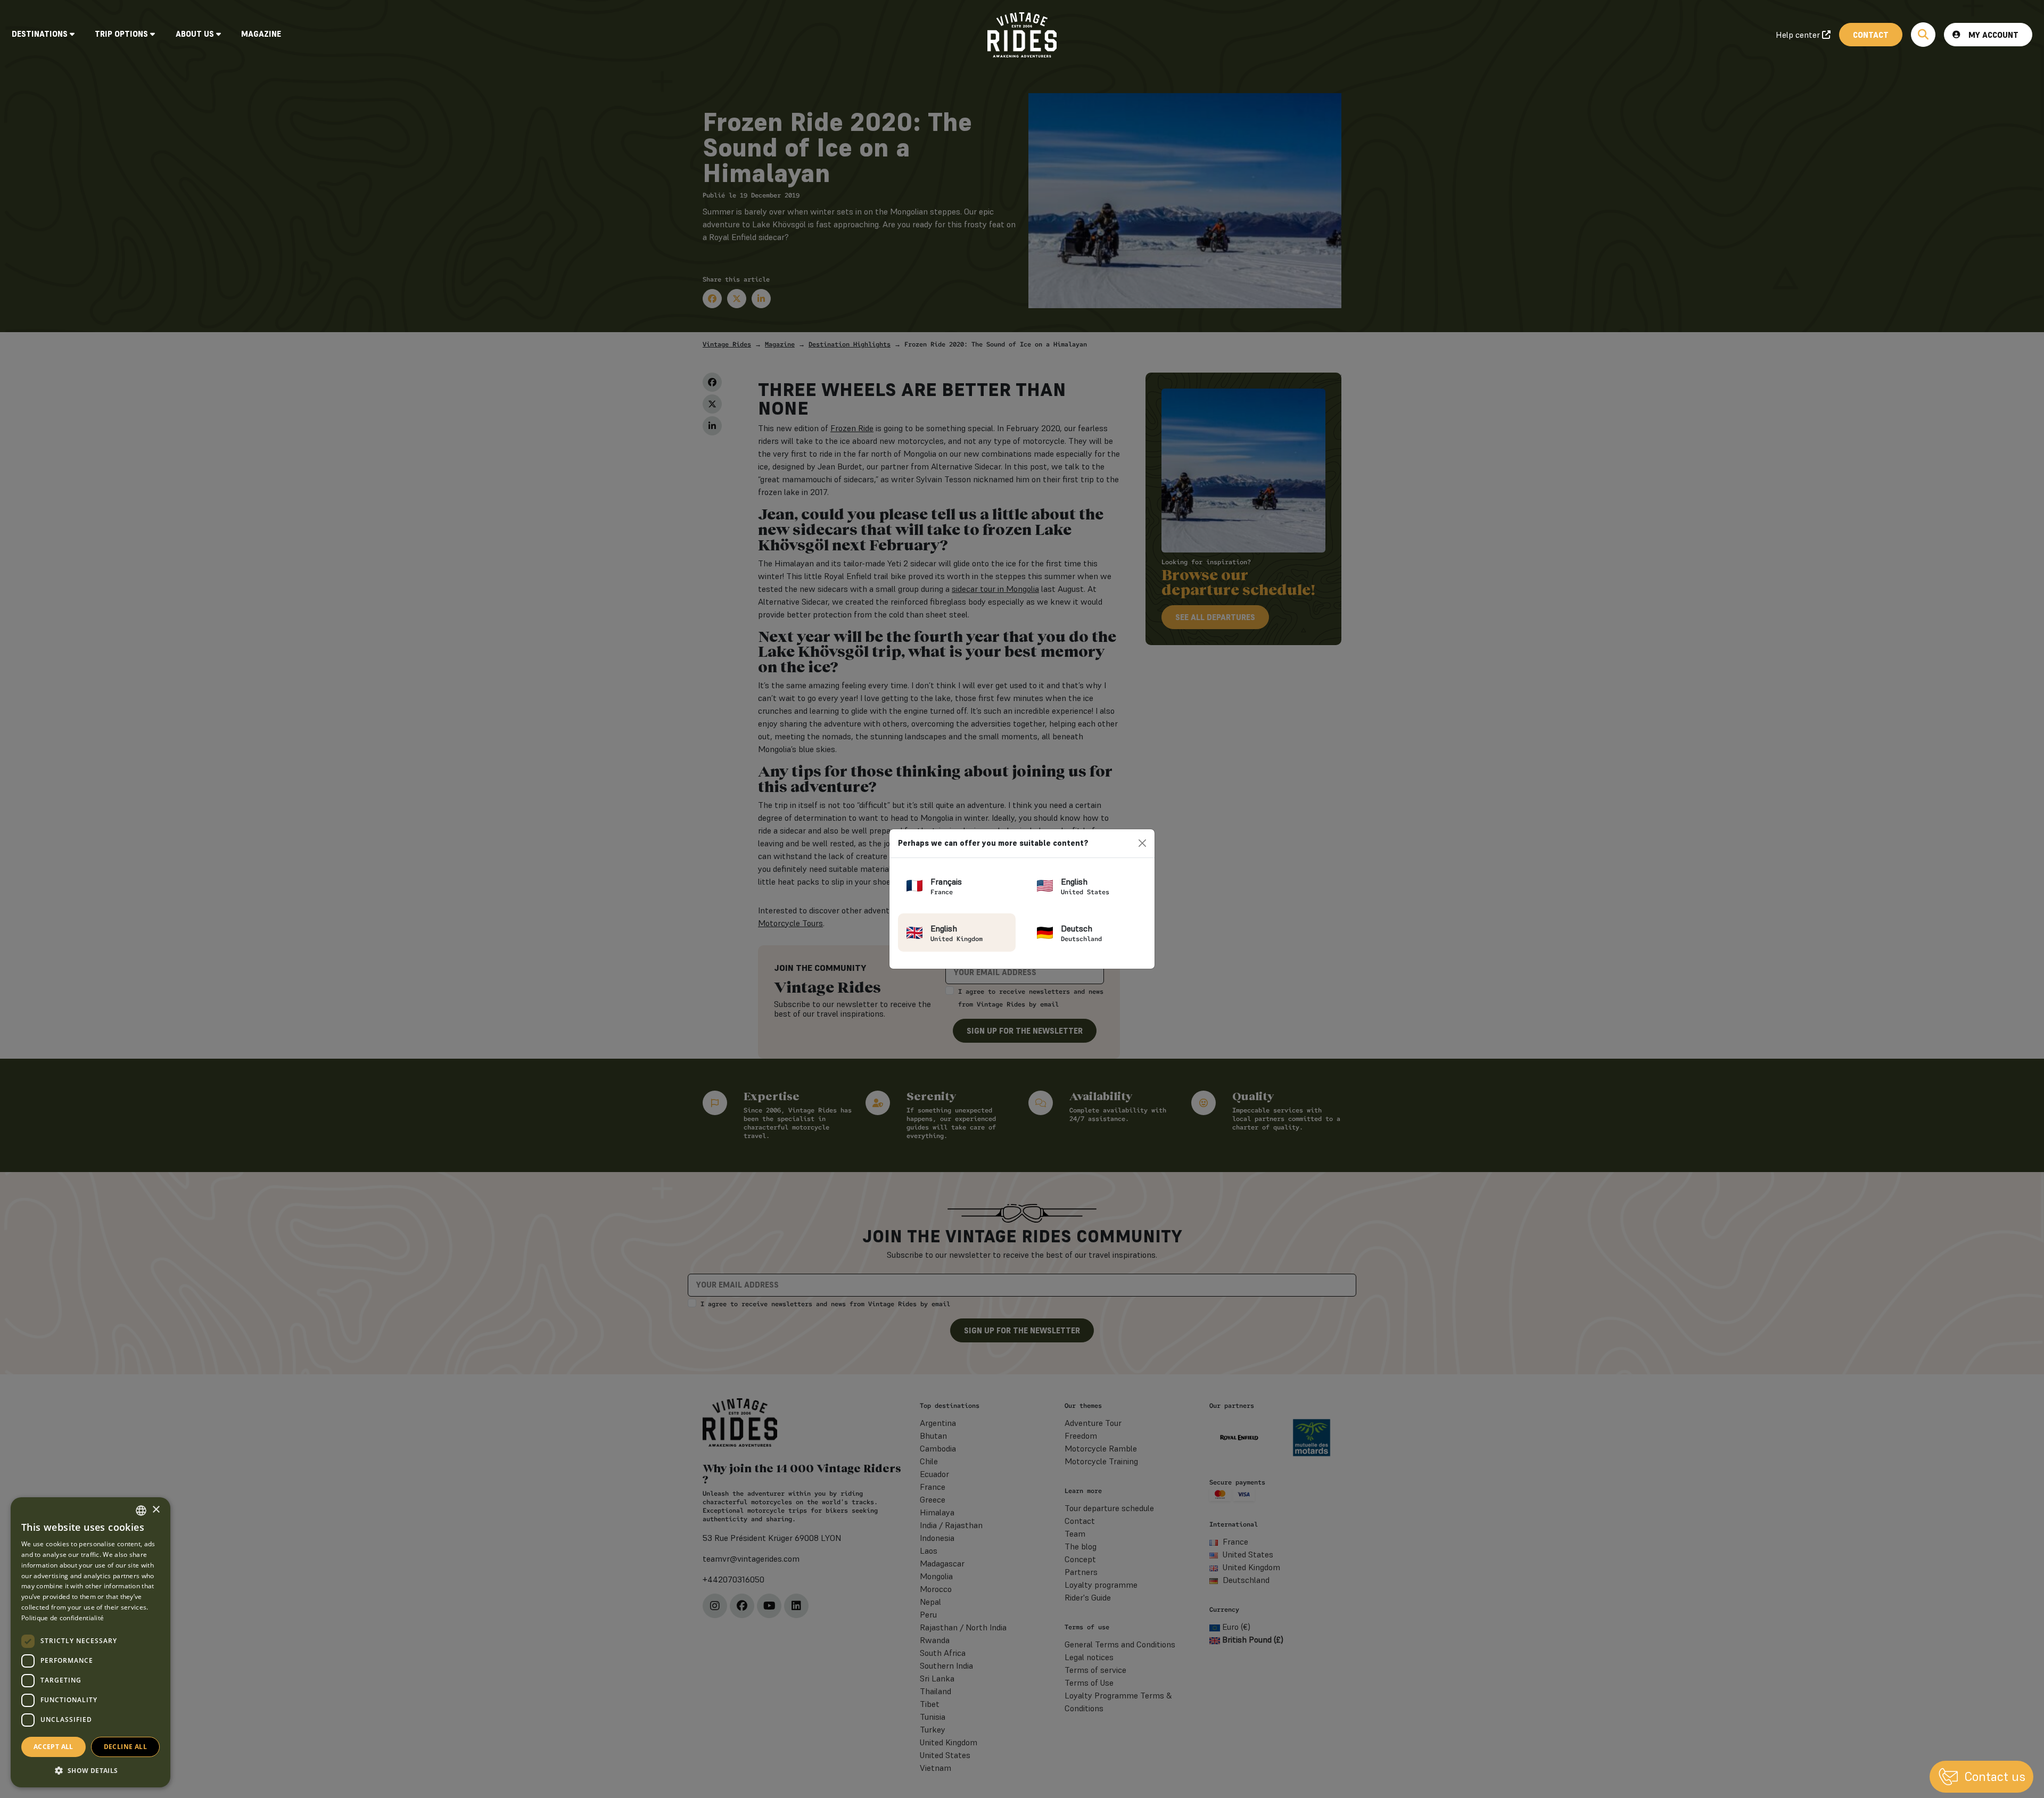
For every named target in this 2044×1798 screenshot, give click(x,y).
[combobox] (141, 1511)
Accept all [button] (53, 1747)
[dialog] (90, 1642)
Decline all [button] (125, 1747)
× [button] (156, 1510)
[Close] (1142, 843)
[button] (90, 1770)
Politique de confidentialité (63, 1618)
